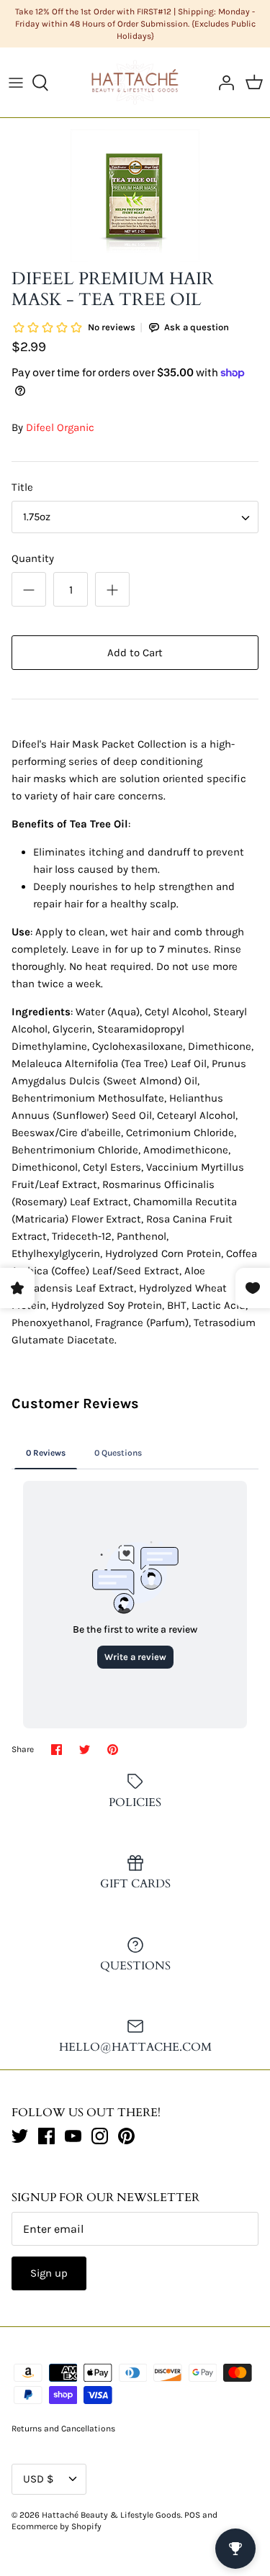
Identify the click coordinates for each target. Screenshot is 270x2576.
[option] (135, 196)
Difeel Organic (60, 427)
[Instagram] (100, 2136)
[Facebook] (46, 2136)
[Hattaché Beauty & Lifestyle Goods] (135, 82)
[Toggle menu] (16, 83)
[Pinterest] (126, 2136)
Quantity (33, 558)
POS (192, 2515)
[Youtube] (73, 2136)
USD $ (38, 2479)
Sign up (49, 2273)
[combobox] (135, 517)
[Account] (222, 83)
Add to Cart (135, 653)
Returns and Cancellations (63, 2428)
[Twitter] (20, 2136)
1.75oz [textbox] (37, 517)
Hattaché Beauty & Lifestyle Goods (111, 2515)
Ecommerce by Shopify (57, 2526)
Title (22, 487)
